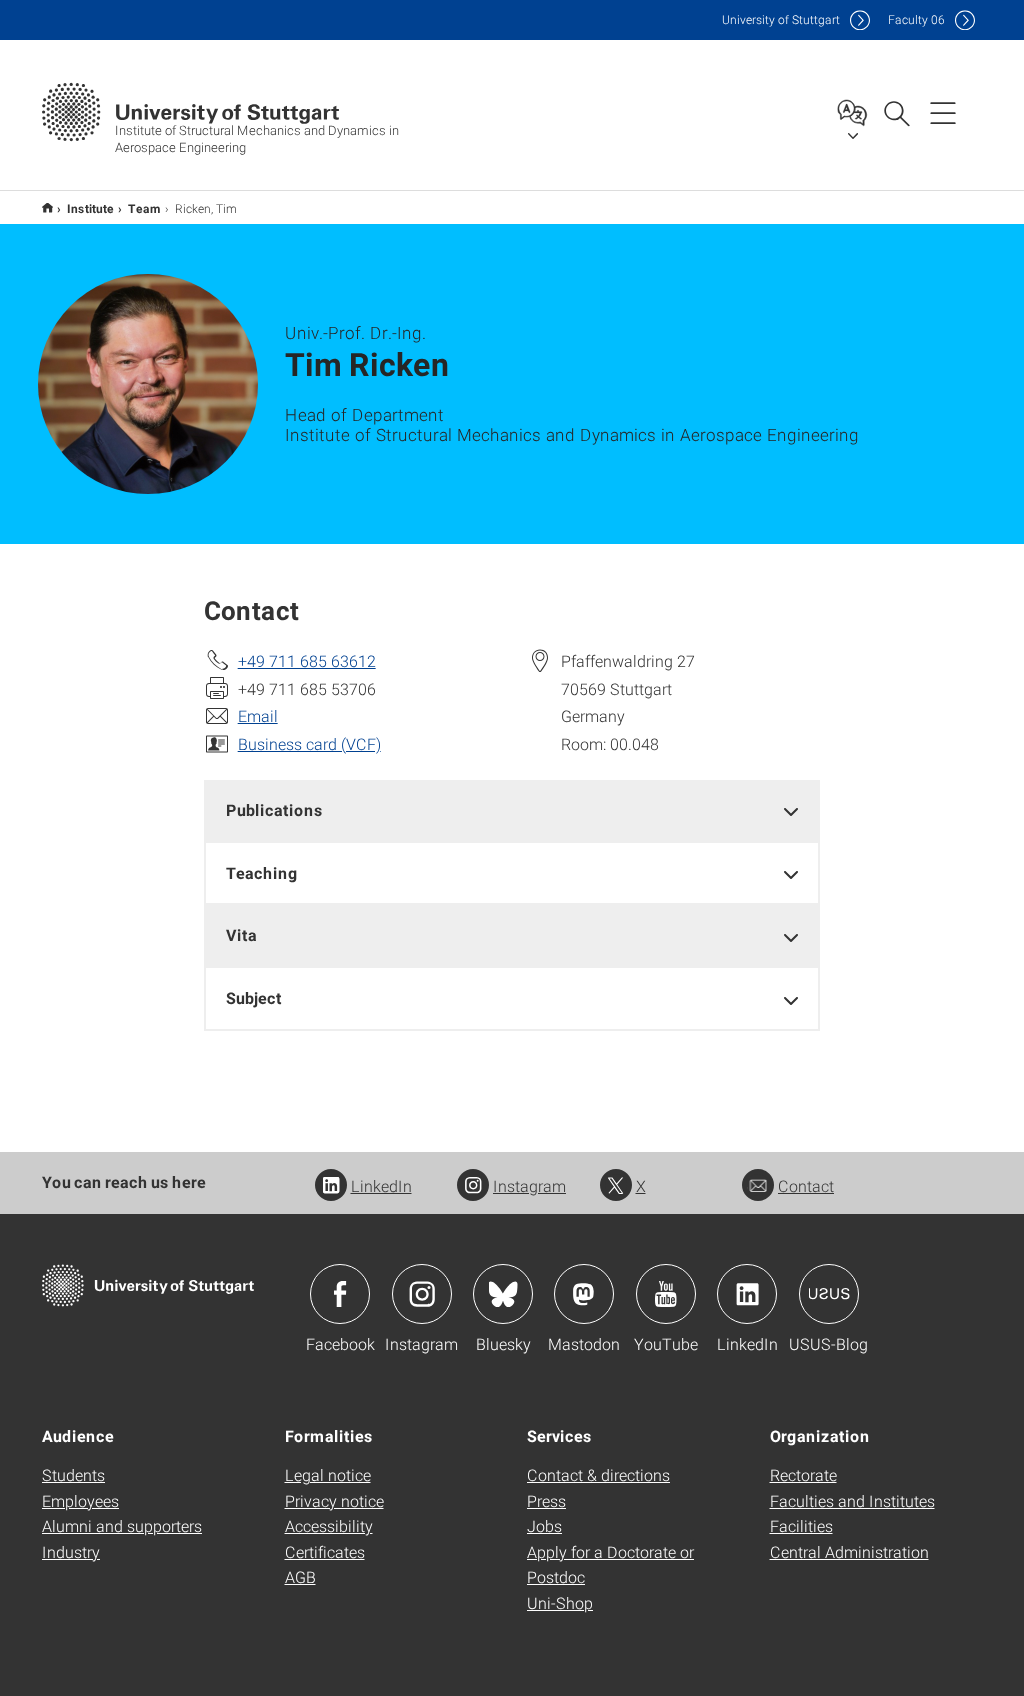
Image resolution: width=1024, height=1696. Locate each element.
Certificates (325, 1551)
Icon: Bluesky (503, 1294)
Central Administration (849, 1551)
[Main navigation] (943, 112)
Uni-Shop (560, 1602)
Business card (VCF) (309, 743)
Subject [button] (254, 997)
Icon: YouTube (666, 1294)
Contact (806, 1185)
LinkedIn (381, 1185)
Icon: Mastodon (584, 1294)
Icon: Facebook (340, 1294)
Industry (71, 1551)
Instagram (529, 1185)
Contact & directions (598, 1474)
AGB (300, 1576)
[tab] (512, 810)
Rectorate (803, 1474)
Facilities (801, 1525)
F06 (916, 19)
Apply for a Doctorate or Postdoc (610, 1564)
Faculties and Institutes (852, 1500)
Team (144, 208)
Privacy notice (334, 1500)
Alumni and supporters (122, 1525)
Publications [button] (274, 809)
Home (47, 207)
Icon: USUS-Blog (829, 1294)
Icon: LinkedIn (747, 1294)
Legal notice (328, 1474)
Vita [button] (241, 934)
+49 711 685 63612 (307, 660)
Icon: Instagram (422, 1294)
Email (258, 715)
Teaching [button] (262, 872)
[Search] (896, 112)
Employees (80, 1500)
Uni (781, 19)
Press (546, 1500)
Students (73, 1474)
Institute (90, 208)
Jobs (544, 1525)
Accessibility (329, 1525)
